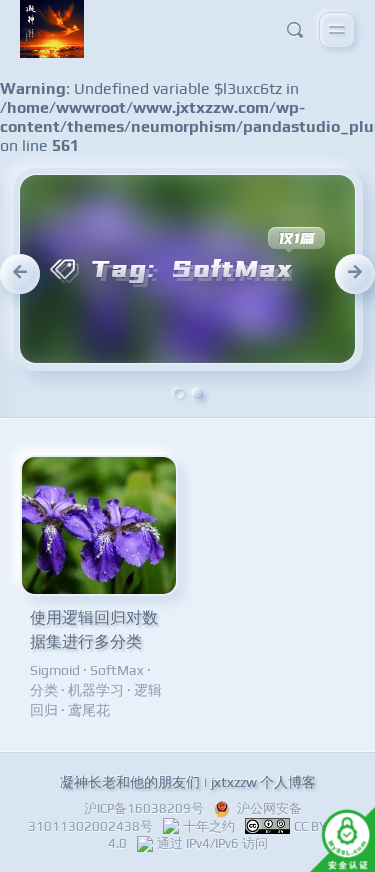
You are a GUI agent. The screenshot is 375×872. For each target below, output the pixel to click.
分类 (44, 690)
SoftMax (117, 670)
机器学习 (96, 690)
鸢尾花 (89, 710)
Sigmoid (55, 670)
